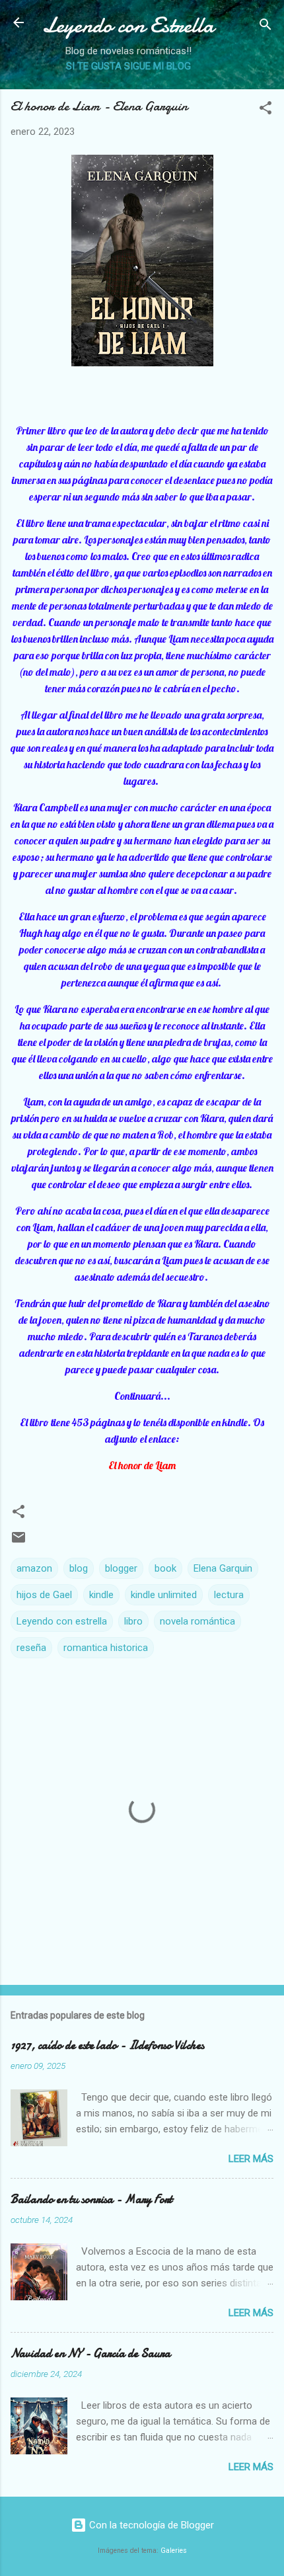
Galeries (174, 2551)
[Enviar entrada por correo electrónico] (18, 1542)
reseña (31, 1648)
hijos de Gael (44, 1595)
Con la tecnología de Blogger (150, 2525)
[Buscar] (266, 27)
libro (133, 1621)
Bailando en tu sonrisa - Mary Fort (91, 2199)
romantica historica (106, 1648)
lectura (229, 1595)
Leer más (251, 2159)
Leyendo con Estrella (128, 25)
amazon (34, 1568)
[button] (266, 110)
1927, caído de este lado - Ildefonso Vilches (107, 2045)
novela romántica (197, 1621)
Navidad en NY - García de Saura (90, 2354)
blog (79, 1568)
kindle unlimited (164, 1595)
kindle (101, 1595)
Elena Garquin (223, 1568)
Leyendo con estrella (62, 1621)
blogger (121, 1568)
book (165, 1568)
